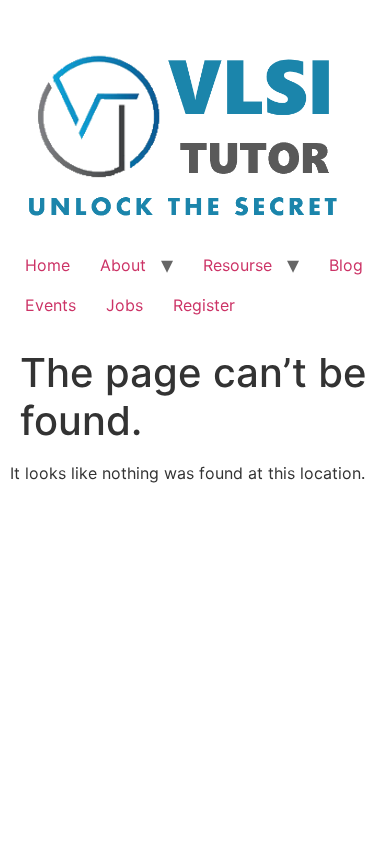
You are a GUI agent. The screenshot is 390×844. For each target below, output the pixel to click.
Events (50, 305)
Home (47, 265)
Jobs (124, 305)
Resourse (237, 265)
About (123, 265)
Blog (346, 265)
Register (204, 305)
